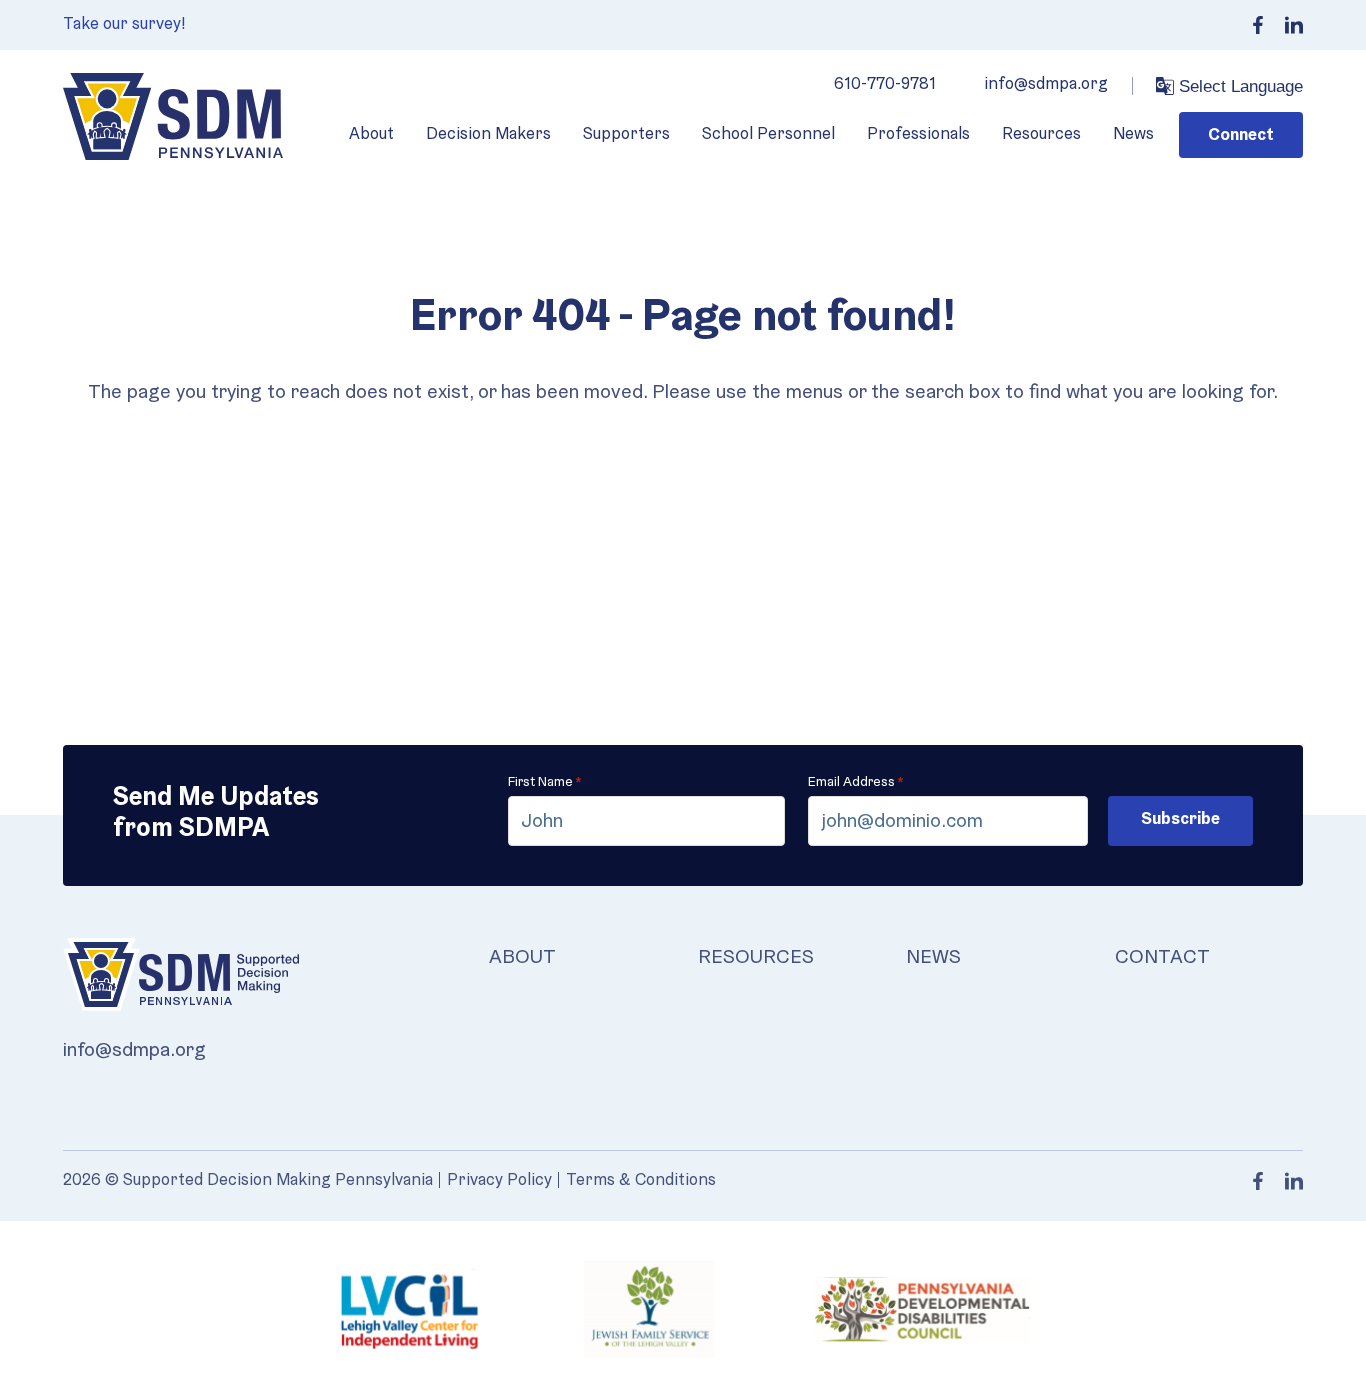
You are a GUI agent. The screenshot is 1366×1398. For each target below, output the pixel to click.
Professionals (918, 134)
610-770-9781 (885, 84)
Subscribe (1180, 819)
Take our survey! (124, 24)
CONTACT (1162, 958)
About (371, 134)
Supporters (626, 134)
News (1133, 134)
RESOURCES (756, 958)
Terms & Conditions (641, 1180)
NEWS (933, 958)
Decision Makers (488, 134)
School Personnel (768, 134)
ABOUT (522, 958)
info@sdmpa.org (1046, 84)
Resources (1041, 134)
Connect (1241, 135)
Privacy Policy (499, 1180)
